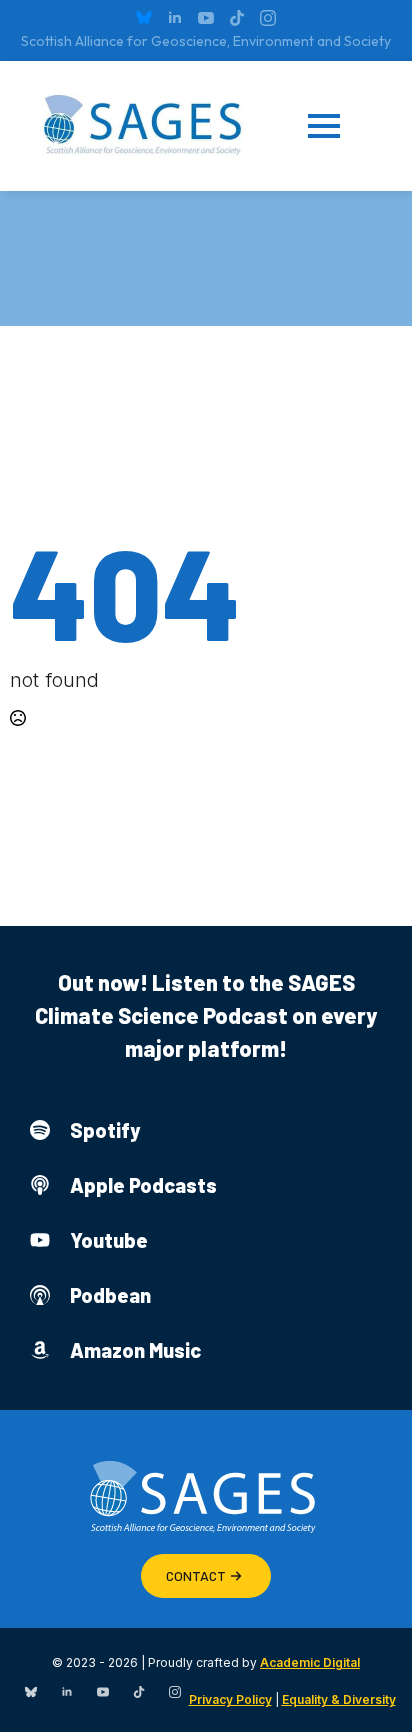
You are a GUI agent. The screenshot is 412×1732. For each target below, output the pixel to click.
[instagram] (268, 18)
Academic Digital (310, 1662)
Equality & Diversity (339, 1699)
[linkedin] (175, 18)
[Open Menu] (339, 126)
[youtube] (206, 18)
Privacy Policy (230, 1699)
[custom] (144, 18)
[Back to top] (372, 1692)
